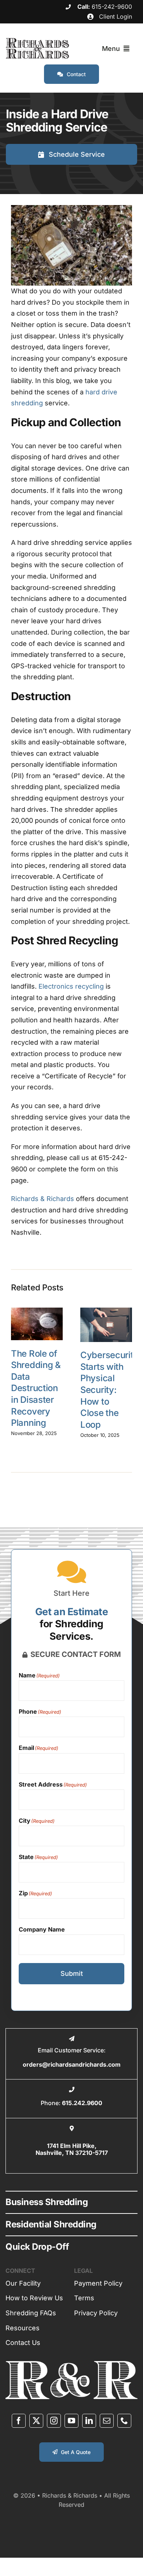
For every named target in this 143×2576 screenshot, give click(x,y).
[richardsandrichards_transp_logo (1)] (37, 41)
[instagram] (54, 2421)
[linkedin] (89, 2421)
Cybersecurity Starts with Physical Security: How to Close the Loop (109, 1390)
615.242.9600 (82, 2103)
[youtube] (71, 2421)
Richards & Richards (43, 1199)
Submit (72, 1973)
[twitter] (36, 2421)
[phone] (124, 2421)
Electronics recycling (71, 986)
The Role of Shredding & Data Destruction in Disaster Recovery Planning (36, 1388)
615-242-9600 (112, 7)
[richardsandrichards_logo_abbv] (71, 2364)
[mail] (107, 2421)
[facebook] (19, 2421)
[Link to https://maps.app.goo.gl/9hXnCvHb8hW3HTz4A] (72, 2128)
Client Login (115, 16)
